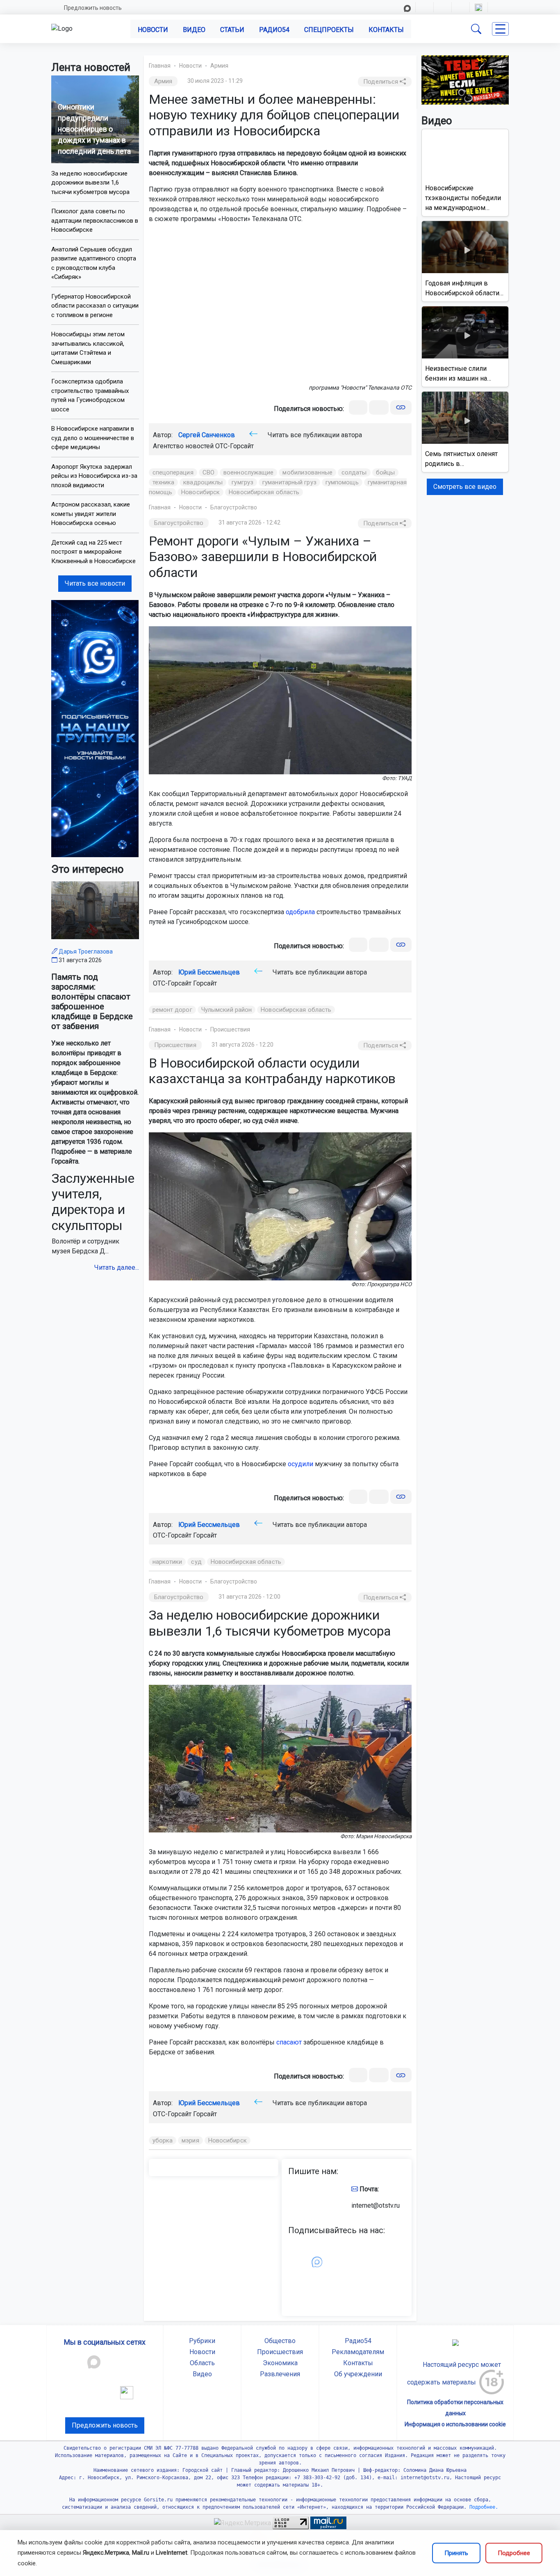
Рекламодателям (358, 2352)
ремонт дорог (172, 1010)
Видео (194, 30)
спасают (289, 2042)
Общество (280, 2341)
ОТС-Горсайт (234, 446)
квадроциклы (203, 482)
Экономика (280, 2363)
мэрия (190, 2140)
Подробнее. (482, 2507)
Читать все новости (95, 583)
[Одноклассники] (379, 407)
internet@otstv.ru (376, 2205)
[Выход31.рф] (465, 79)
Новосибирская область (264, 492)
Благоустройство (234, 507)
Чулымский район (227, 1010)
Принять (456, 2553)
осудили (300, 1464)
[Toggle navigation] (500, 29)
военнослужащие (248, 472)
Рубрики (202, 2341)
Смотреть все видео (465, 487)
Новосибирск (200, 492)
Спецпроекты (329, 30)
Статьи (232, 30)
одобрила (300, 912)
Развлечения (280, 2374)
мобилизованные (307, 472)
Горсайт (205, 983)
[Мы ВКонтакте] (95, 728)
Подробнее (514, 2553)
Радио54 (274, 30)
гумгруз (242, 482)
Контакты (386, 30)
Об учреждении (358, 2374)
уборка (163, 2140)
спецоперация (173, 472)
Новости (153, 30)
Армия (219, 66)
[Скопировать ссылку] (401, 407)
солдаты (354, 472)
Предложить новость (93, 8)
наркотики (167, 1562)
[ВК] (358, 407)
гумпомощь (342, 482)
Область (202, 2363)
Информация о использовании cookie (455, 2424)
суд (196, 1562)
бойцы (386, 472)
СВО (208, 472)
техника (164, 482)
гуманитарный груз (289, 482)
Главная (160, 66)
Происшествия (230, 1029)
